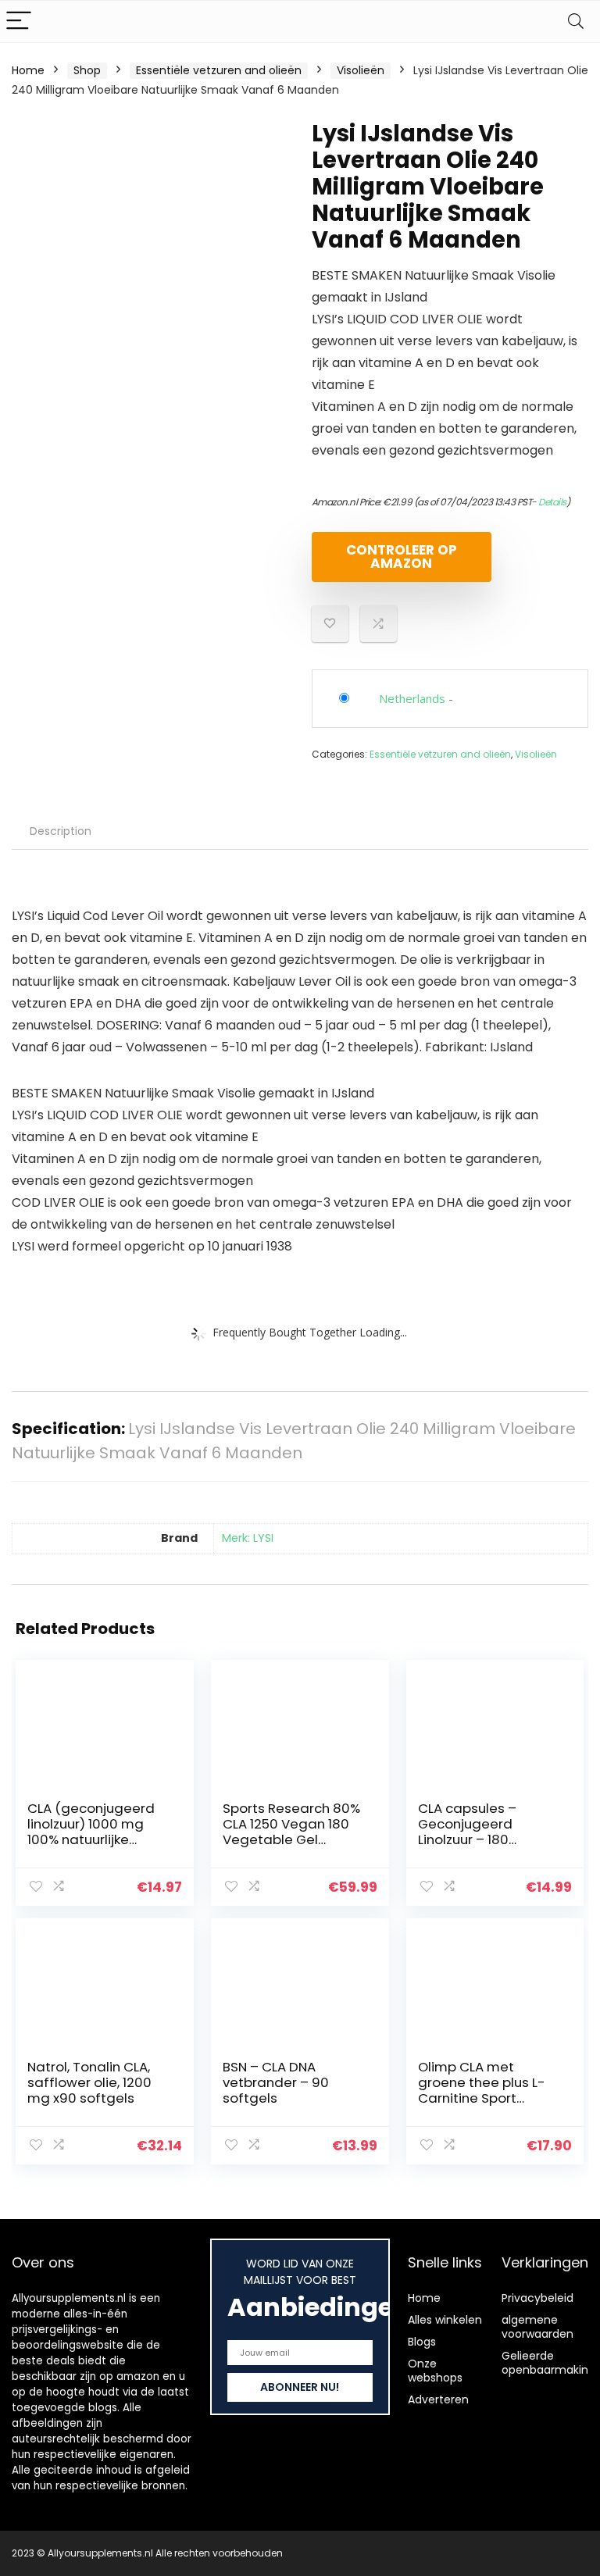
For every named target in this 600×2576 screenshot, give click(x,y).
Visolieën (361, 70)
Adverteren (438, 2399)
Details (552, 502)
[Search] (576, 21)
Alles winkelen (445, 2320)
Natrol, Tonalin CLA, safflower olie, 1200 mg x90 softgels (89, 2082)
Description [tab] (61, 831)
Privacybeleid (537, 2298)
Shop (87, 70)
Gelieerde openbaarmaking (548, 2363)
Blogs (422, 2342)
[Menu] (19, 21)
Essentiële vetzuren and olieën (219, 70)
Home (28, 70)
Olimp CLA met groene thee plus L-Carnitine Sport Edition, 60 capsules (482, 2090)
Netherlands (412, 698)
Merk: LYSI (248, 1538)
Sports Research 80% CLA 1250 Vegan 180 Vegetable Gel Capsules (291, 1832)
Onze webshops (435, 2371)
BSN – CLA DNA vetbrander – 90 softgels (276, 2082)
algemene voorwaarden (537, 2327)
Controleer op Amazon (402, 557)
